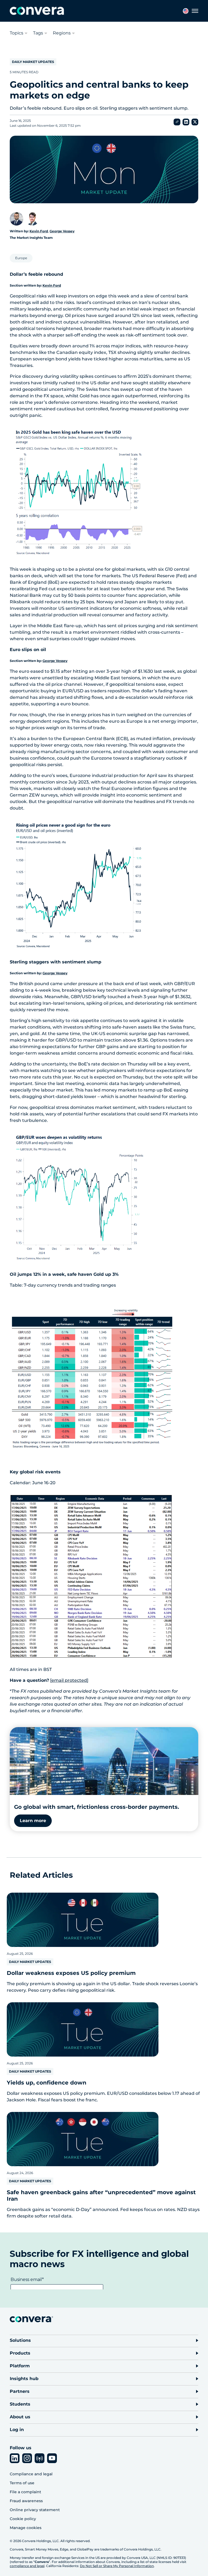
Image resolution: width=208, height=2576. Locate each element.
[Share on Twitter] (195, 122)
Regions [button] (62, 33)
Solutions (20, 2340)
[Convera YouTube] (52, 2458)
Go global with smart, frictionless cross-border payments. (97, 1807)
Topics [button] (17, 33)
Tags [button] (38, 33)
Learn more (33, 1821)
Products (20, 2353)
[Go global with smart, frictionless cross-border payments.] (104, 1761)
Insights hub (24, 2379)
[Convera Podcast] (40, 2458)
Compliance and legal (31, 2474)
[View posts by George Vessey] (32, 219)
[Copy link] (177, 122)
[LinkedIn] (15, 2458)
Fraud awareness (26, 2501)
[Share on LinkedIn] (186, 122)
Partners (20, 2391)
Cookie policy (23, 2519)
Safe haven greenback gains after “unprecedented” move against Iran (101, 2196)
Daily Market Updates (33, 62)
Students (20, 2404)
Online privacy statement (35, 2510)
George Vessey (62, 231)
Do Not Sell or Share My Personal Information (117, 2566)
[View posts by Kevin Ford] (17, 219)
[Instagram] (27, 2458)
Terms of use (22, 2483)
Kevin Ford (39, 231)
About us (20, 2417)
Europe (21, 258)
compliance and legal (27, 2566)
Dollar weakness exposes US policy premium (71, 1973)
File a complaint (25, 2492)
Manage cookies (26, 2528)
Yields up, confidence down (47, 2083)
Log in (17, 2430)
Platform (20, 2366)
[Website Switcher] (186, 11)
